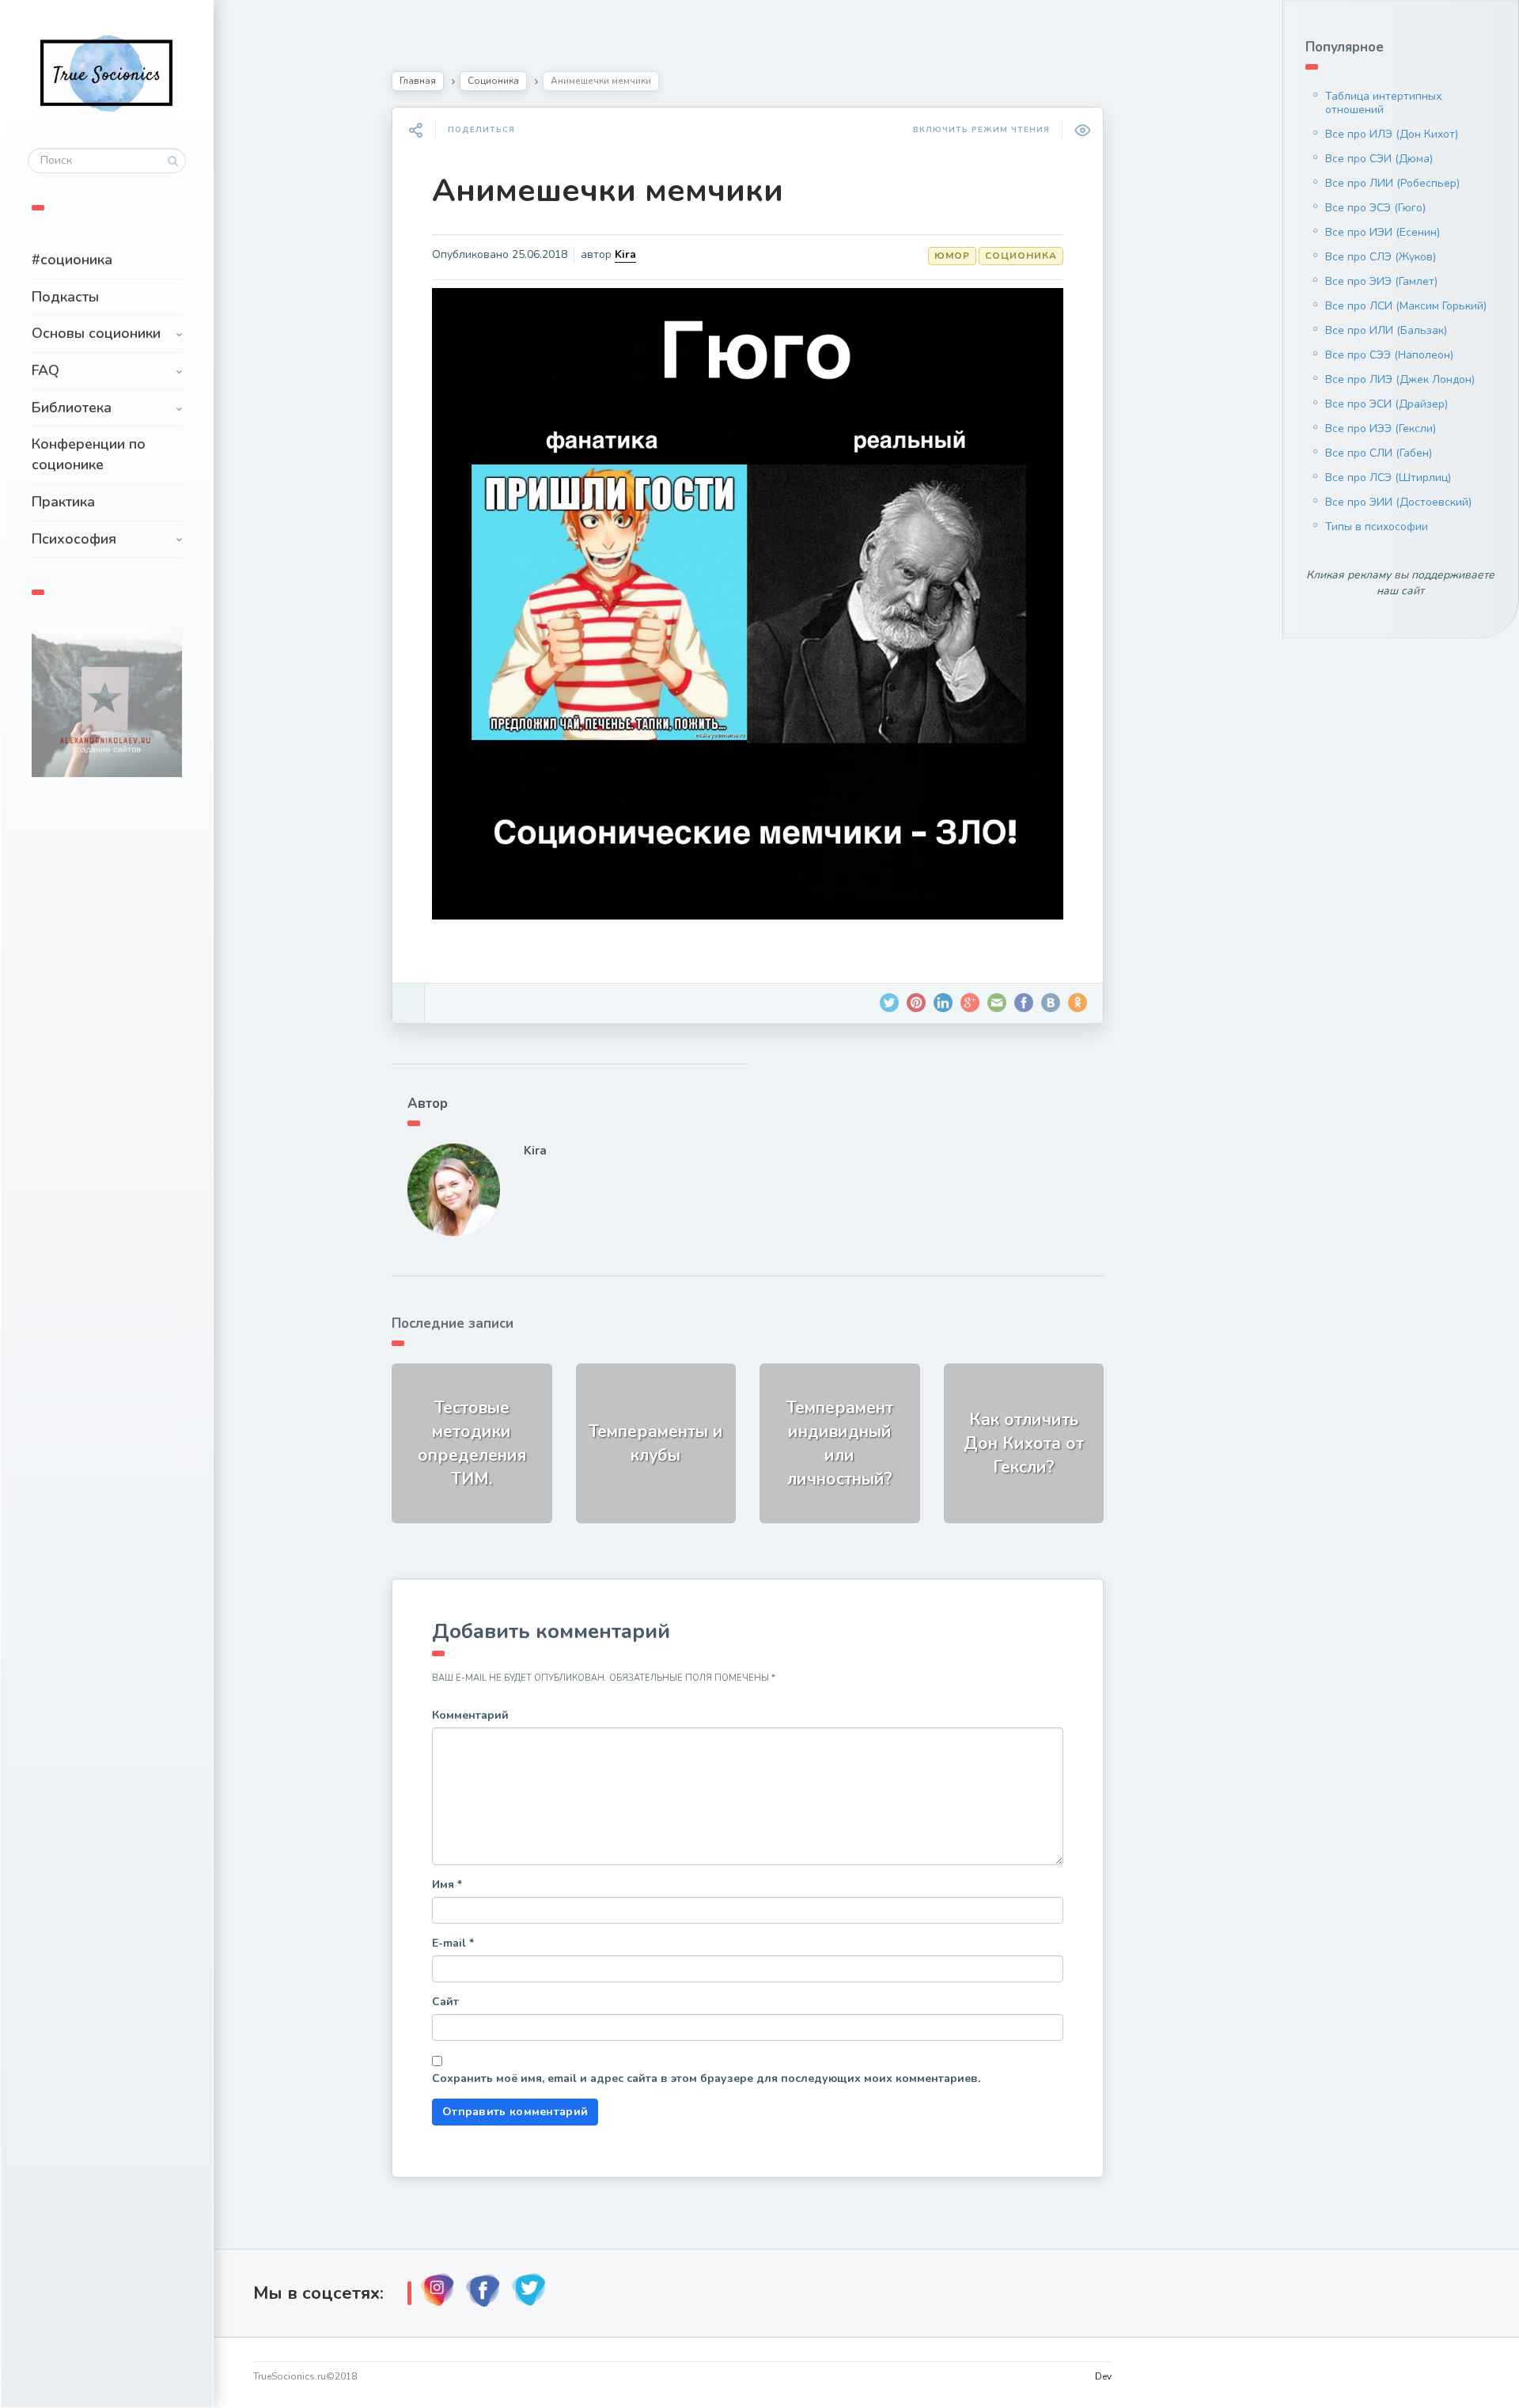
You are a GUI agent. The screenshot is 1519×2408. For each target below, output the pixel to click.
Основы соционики (96, 333)
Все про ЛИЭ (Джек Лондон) (1400, 379)
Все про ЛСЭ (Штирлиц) (1388, 478)
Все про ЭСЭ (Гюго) (1375, 208)
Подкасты (65, 297)
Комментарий (470, 1715)
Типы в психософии (1377, 527)
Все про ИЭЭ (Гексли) (1381, 429)
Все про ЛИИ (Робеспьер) (1392, 183)
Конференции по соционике (89, 454)
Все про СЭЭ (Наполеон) (1389, 355)
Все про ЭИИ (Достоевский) (1398, 502)
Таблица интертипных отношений (1383, 103)
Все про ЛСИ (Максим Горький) (1406, 306)
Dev (1103, 2376)
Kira (625, 254)
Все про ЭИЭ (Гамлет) (1381, 281)
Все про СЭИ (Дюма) (1379, 159)
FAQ (45, 370)
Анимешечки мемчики (608, 191)
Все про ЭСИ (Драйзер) (1386, 404)
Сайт (445, 2002)
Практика (63, 502)
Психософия (74, 539)
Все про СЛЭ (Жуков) (1381, 257)
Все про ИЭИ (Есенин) (1383, 232)
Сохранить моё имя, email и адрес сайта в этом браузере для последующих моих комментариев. (706, 2078)
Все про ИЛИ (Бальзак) (1386, 330)
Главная (418, 81)
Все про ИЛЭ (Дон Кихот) (1392, 134)
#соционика (72, 260)
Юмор (952, 256)
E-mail (453, 1943)
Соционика (493, 81)
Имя (447, 1885)
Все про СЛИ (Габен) (1379, 453)
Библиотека (72, 408)
